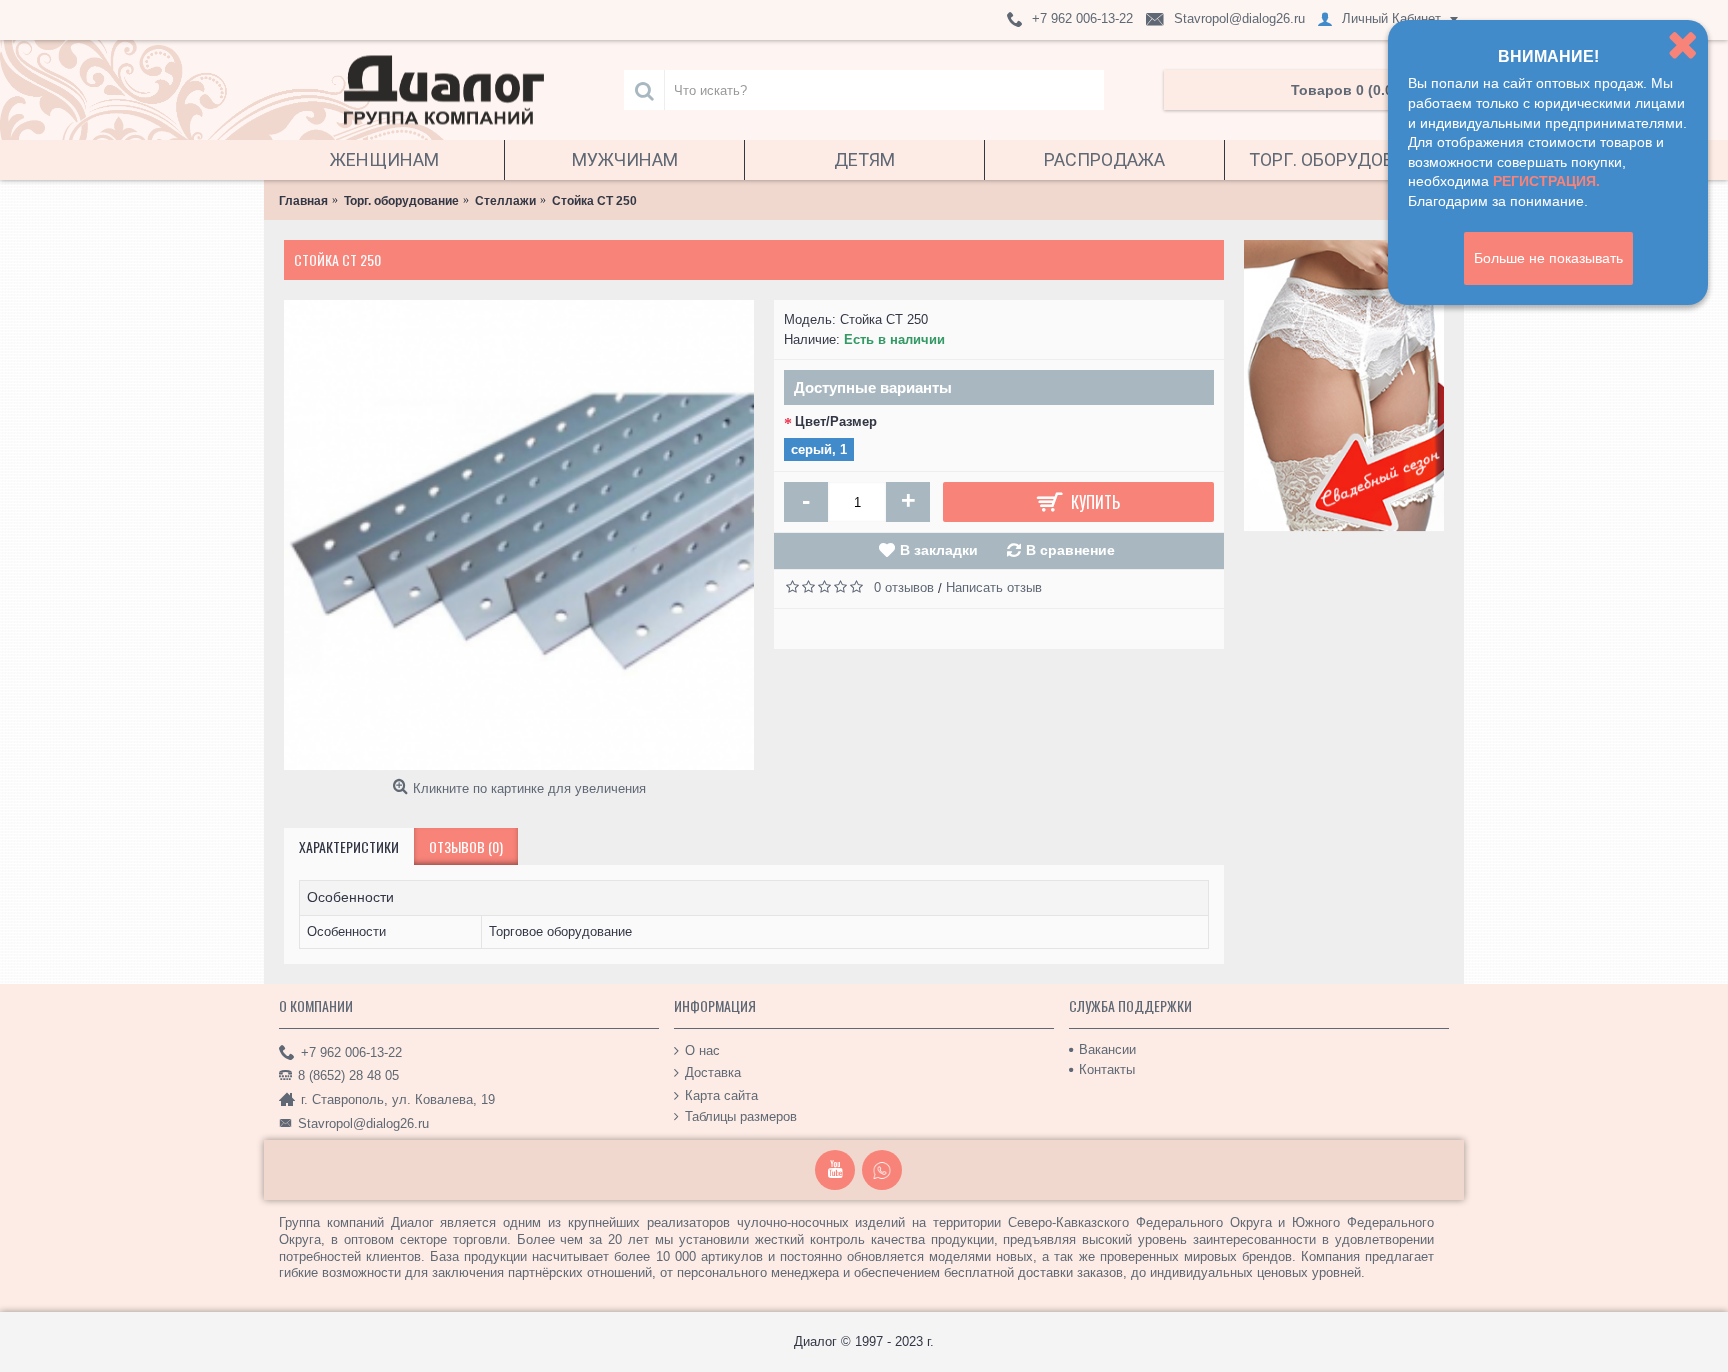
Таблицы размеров (741, 1116)
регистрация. (1546, 181)
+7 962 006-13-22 (351, 1051)
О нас (702, 1049)
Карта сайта (721, 1094)
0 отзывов (904, 587)
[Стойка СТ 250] (519, 535)
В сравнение (1070, 550)
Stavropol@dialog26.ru (363, 1123)
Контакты (1107, 1069)
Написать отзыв (994, 587)
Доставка (713, 1072)
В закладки (939, 550)
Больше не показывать (1548, 258)
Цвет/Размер (836, 421)
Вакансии (1107, 1049)
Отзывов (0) (466, 846)
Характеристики (349, 846)
